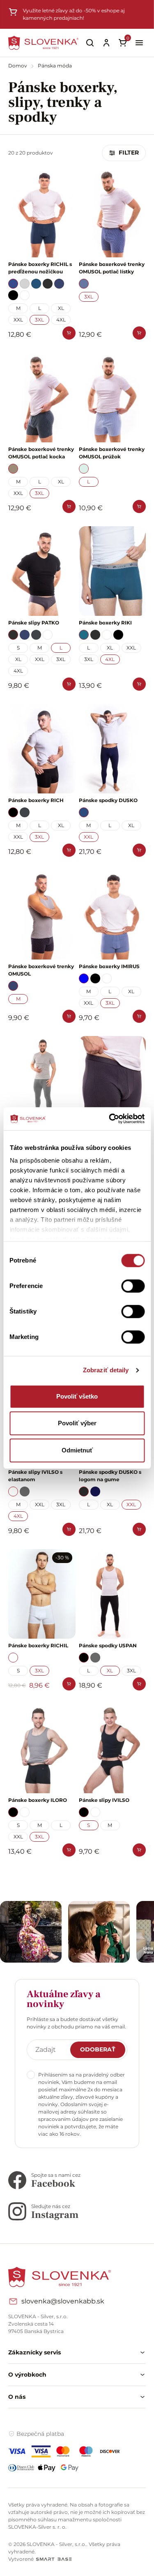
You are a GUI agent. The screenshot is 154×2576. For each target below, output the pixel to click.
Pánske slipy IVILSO (104, 1800)
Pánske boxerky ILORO (38, 1800)
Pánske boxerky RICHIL (38, 1645)
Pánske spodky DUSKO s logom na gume (110, 1476)
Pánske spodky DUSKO (108, 800)
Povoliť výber (77, 1423)
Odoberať (98, 2049)
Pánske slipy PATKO (34, 623)
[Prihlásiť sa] (106, 43)
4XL (61, 320)
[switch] (133, 1286)
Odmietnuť (77, 1450)
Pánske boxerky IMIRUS (109, 966)
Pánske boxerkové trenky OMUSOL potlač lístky (112, 268)
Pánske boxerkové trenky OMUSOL (41, 970)
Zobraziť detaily (106, 1370)
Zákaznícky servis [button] (34, 2352)
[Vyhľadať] (90, 43)
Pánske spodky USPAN (108, 1645)
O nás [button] (17, 2397)
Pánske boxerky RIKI (105, 623)
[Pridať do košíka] (69, 333)
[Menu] (139, 43)
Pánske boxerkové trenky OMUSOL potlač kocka (41, 453)
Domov (18, 66)
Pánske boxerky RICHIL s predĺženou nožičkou (40, 268)
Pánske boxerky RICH (36, 800)
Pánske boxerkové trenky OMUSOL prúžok (112, 453)
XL (61, 308)
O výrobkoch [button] (27, 2375)
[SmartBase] (54, 2559)
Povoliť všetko (77, 1396)
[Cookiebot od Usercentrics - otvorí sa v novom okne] (110, 1119)
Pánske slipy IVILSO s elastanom (35, 1476)
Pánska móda (55, 66)
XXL (18, 320)
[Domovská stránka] (43, 43)
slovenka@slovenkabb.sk (63, 2301)
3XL (39, 320)
